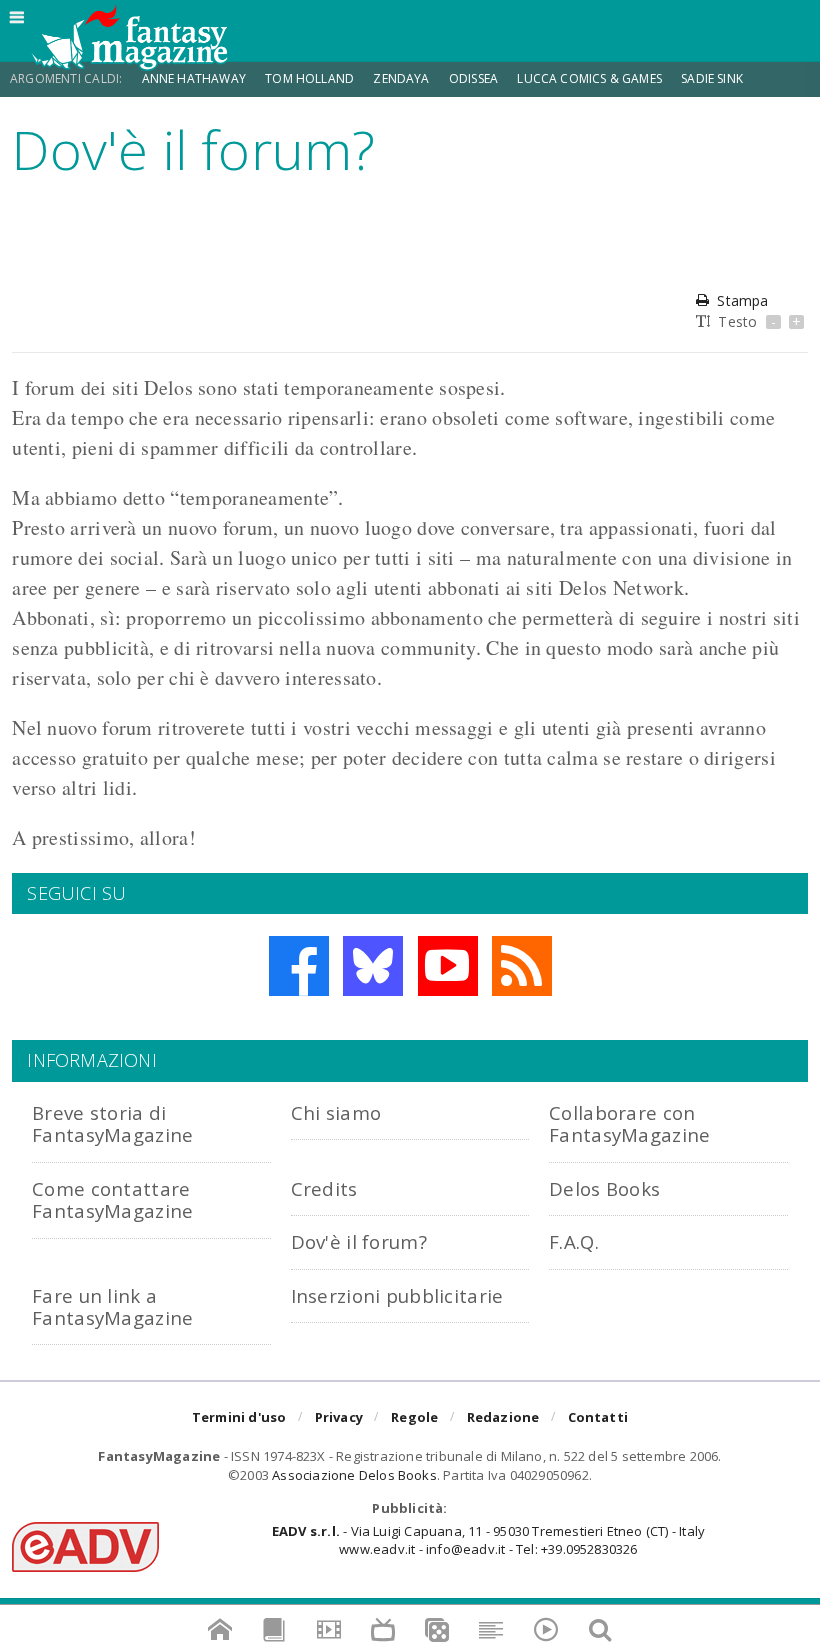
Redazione (503, 1417)
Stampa (742, 300)
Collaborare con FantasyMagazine (629, 1123)
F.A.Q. (574, 1241)
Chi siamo (336, 1112)
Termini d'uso (239, 1417)
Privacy (339, 1417)
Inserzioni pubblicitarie (397, 1295)
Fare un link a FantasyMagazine (112, 1306)
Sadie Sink (712, 78)
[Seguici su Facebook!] (299, 966)
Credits (324, 1188)
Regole (414, 1417)
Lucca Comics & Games (589, 78)
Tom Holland (309, 78)
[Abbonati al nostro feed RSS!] (522, 966)
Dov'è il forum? (359, 1241)
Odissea (473, 78)
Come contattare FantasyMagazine (112, 1199)
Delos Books (604, 1188)
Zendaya (401, 78)
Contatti (598, 1417)
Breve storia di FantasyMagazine (112, 1123)
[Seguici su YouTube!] (448, 966)
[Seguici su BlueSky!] (373, 966)
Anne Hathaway (194, 78)
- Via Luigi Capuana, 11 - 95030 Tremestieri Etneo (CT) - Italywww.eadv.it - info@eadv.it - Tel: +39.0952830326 (488, 1540)
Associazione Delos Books (354, 1475)
